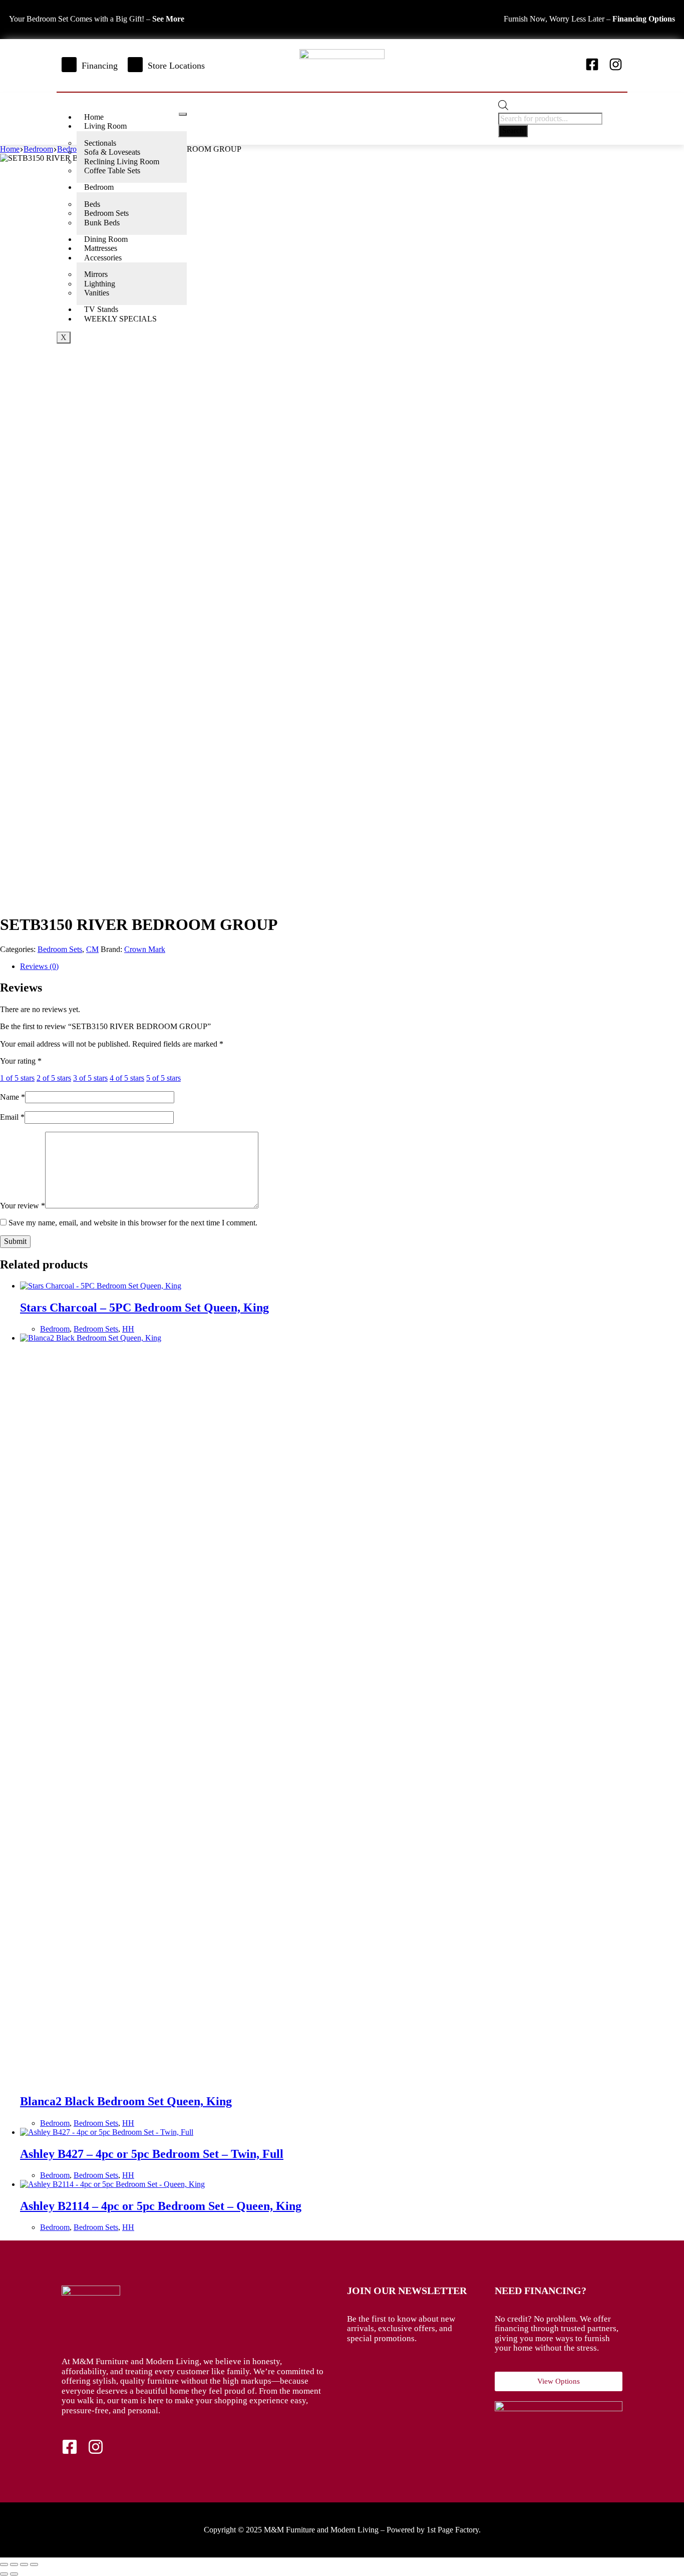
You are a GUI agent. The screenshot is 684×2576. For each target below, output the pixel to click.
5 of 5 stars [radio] (163, 1078)
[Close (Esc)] (34, 2564)
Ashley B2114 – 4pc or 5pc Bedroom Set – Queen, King (161, 2206)
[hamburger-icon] (183, 114)
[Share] (24, 2564)
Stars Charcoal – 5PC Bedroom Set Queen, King (144, 1308)
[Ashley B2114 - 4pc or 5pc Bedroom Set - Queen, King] (112, 2184)
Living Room (105, 126)
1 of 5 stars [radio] (17, 1078)
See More (168, 19)
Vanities (97, 293)
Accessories (103, 258)
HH (128, 1329)
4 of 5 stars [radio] (127, 1078)
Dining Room (106, 239)
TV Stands (101, 309)
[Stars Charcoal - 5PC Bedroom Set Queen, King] (101, 1286)
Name (13, 1097)
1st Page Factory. (454, 2530)
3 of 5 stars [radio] (90, 1078)
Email (12, 1117)
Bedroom (99, 187)
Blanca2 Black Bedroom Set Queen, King (126, 2101)
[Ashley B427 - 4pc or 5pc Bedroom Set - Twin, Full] (107, 2132)
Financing (100, 66)
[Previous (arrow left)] (4, 2574)
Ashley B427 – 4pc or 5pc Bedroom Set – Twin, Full (152, 2154)
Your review (23, 1206)
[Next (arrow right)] (14, 2574)
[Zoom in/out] (4, 2564)
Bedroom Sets (60, 949)
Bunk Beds (102, 223)
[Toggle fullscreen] (14, 2564)
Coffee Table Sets (112, 171)
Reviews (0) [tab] (39, 966)
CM (92, 949)
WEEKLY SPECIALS (120, 319)
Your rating (21, 1061)
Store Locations (176, 66)
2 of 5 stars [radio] (54, 1078)
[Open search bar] (503, 107)
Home (94, 117)
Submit (15, 1241)
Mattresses (101, 248)
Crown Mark (145, 949)
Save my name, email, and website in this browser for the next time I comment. (133, 1223)
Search (513, 130)
